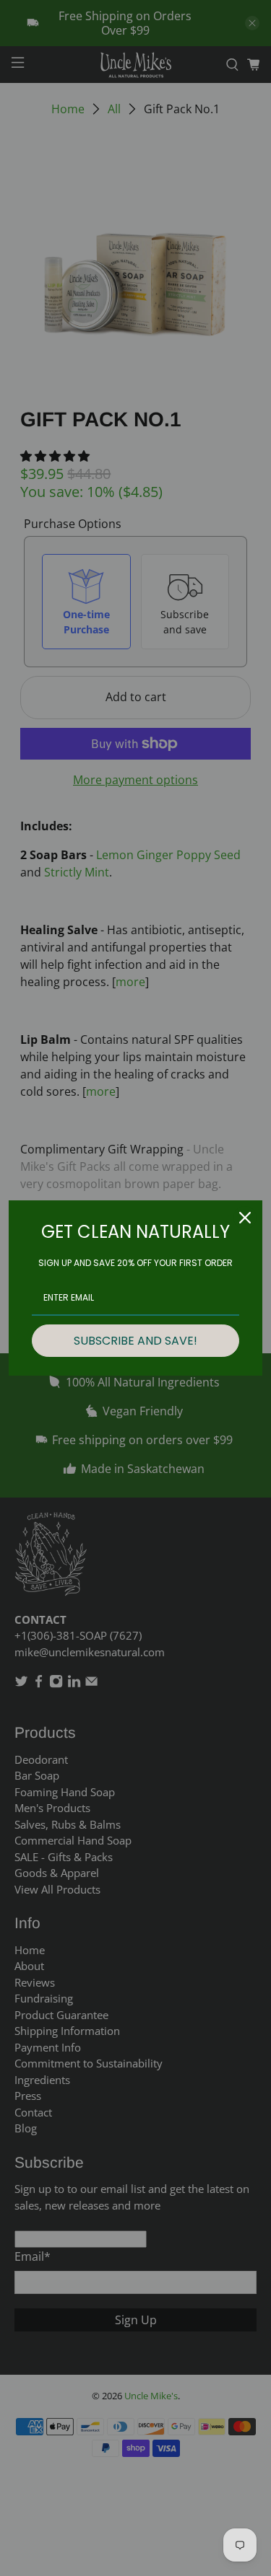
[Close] (245, 1218)
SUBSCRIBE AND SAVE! (135, 1341)
